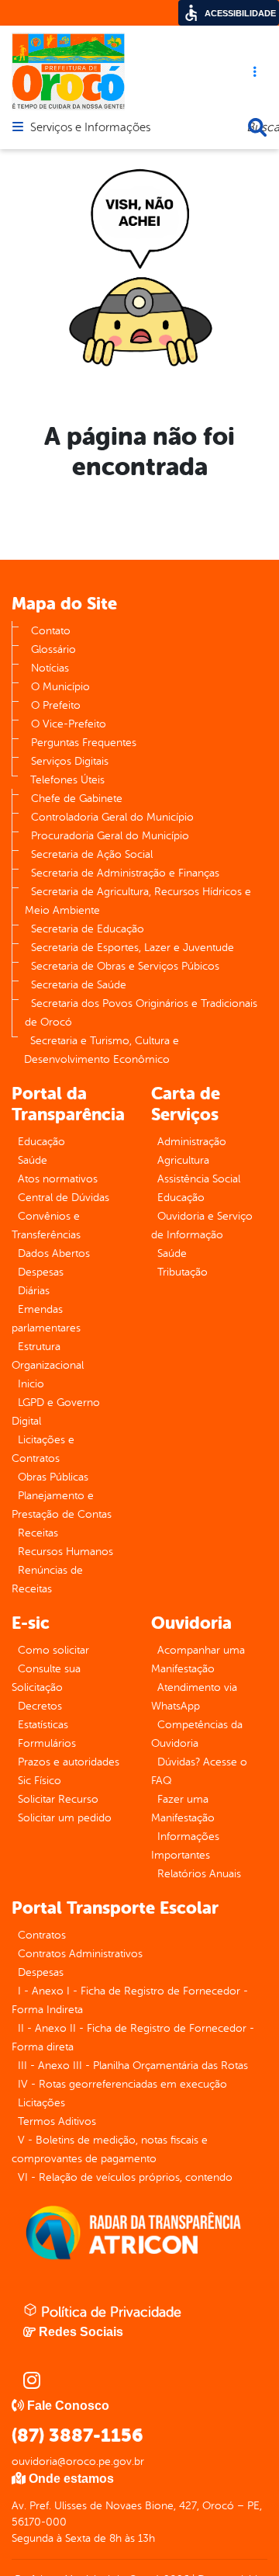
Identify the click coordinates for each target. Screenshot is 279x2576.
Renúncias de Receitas (47, 1580)
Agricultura (183, 1160)
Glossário (53, 649)
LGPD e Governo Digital (56, 1412)
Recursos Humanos (65, 1552)
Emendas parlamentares (46, 1319)
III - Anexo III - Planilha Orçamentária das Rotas (133, 2066)
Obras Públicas (53, 1477)
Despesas (41, 1272)
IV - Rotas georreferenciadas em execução (122, 2084)
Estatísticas (43, 1725)
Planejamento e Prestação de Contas (62, 1505)
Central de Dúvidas (64, 1198)
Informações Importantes (185, 1846)
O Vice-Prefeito (69, 724)
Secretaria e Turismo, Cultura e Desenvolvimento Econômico (102, 1050)
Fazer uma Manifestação (183, 1809)
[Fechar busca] (257, 127)
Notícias (50, 668)
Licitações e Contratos (43, 1449)
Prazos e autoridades (69, 1762)
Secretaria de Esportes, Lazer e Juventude (133, 948)
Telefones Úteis (67, 780)
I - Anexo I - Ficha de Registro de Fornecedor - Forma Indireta (130, 2000)
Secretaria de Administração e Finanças (125, 873)
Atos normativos (58, 1179)
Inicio (31, 1384)
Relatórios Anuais (199, 1874)
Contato (51, 631)
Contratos (42, 1935)
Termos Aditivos (57, 2121)
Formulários (47, 1743)
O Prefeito (56, 705)
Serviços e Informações (90, 128)
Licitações (41, 2103)
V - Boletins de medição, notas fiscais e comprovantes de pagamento (110, 2149)
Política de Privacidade (109, 2312)
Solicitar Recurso (58, 1799)
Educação (41, 1142)
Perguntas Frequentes (84, 743)
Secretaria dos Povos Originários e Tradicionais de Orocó (141, 1013)
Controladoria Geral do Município (112, 817)
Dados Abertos (54, 1253)
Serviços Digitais (70, 761)
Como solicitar (53, 1650)
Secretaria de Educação (88, 929)
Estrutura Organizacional (48, 1356)
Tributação (183, 1272)
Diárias (34, 1291)
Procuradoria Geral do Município (110, 836)
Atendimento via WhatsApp (194, 1697)
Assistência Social (199, 1179)
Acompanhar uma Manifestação (198, 1659)
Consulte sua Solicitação (46, 1678)
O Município (60, 687)
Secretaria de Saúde (79, 985)
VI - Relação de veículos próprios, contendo (125, 2177)
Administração (192, 1142)
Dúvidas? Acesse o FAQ (199, 1771)
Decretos (40, 1706)
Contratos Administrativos (80, 1954)
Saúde (33, 1160)
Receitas (38, 1533)
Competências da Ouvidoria (197, 1734)
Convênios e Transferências (46, 1226)
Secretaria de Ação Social (92, 854)
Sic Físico (40, 1781)
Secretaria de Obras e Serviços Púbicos (125, 966)
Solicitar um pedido (65, 1818)
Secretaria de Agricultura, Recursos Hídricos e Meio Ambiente (138, 901)
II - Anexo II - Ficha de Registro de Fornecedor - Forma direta (133, 2038)
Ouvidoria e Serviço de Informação (202, 1226)
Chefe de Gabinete (77, 798)
